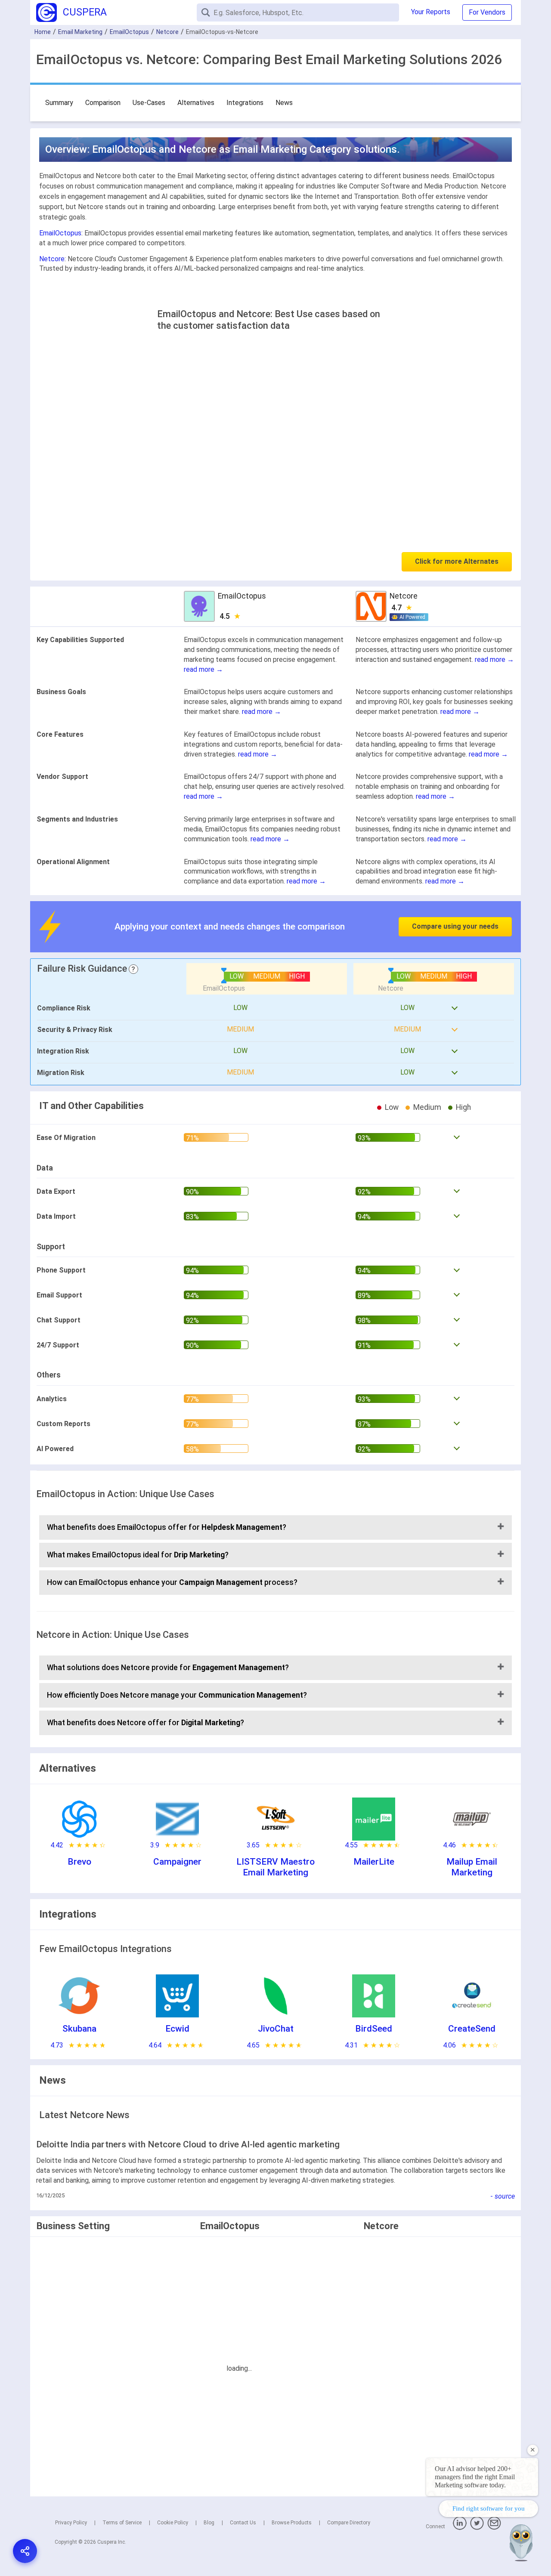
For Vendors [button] (487, 12)
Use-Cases (149, 103)
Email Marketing (80, 32)
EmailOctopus (129, 32)
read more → (203, 669)
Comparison (103, 103)
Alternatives (196, 103)
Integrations (245, 103)
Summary (59, 103)
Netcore (167, 32)
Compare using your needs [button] (455, 926)
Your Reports (431, 12)
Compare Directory (349, 2523)
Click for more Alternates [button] (457, 561)
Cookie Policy (173, 2523)
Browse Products (292, 2523)
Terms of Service (122, 2523)
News (284, 103)
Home (43, 32)
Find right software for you (489, 2508)
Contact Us (243, 2523)
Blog (209, 2523)
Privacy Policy (71, 2523)
